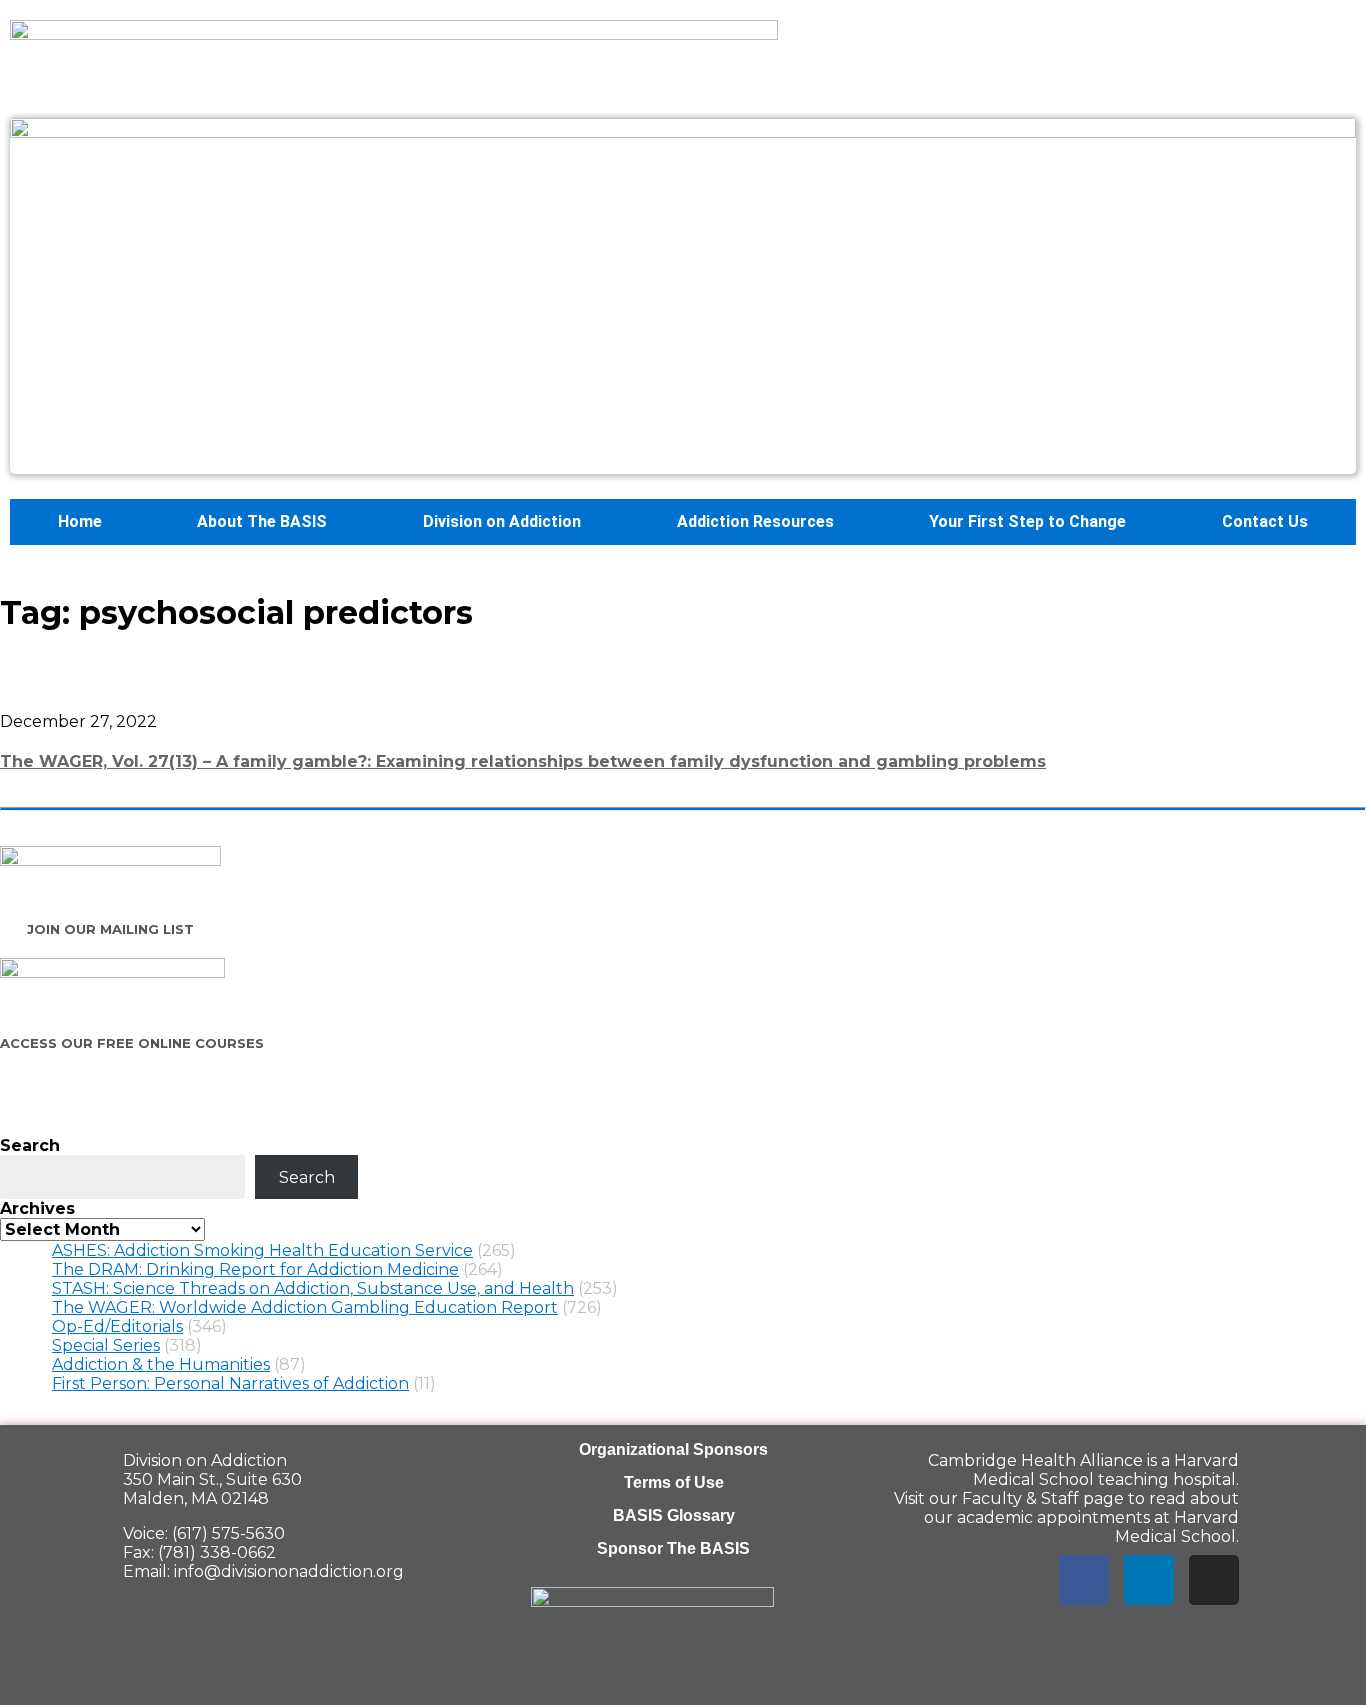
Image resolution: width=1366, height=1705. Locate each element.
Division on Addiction (502, 521)
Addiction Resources (755, 521)
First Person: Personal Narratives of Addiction (230, 1383)
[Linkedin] (1149, 1580)
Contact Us (1265, 521)
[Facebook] (1084, 1580)
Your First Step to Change (1027, 521)
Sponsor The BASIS (673, 1548)
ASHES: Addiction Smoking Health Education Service (262, 1250)
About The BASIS (262, 521)
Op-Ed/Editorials (117, 1326)
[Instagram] (1214, 1580)
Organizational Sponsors (673, 1449)
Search (30, 1145)
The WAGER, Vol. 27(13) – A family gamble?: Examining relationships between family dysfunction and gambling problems (523, 761)
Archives (37, 1208)
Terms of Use (674, 1482)
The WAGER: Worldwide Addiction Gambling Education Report (305, 1307)
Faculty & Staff (1020, 1498)
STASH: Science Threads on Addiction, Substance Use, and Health (313, 1288)
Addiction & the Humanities (161, 1364)
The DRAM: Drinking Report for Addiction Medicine (255, 1269)
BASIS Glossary (674, 1515)
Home (80, 521)
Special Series (106, 1345)
